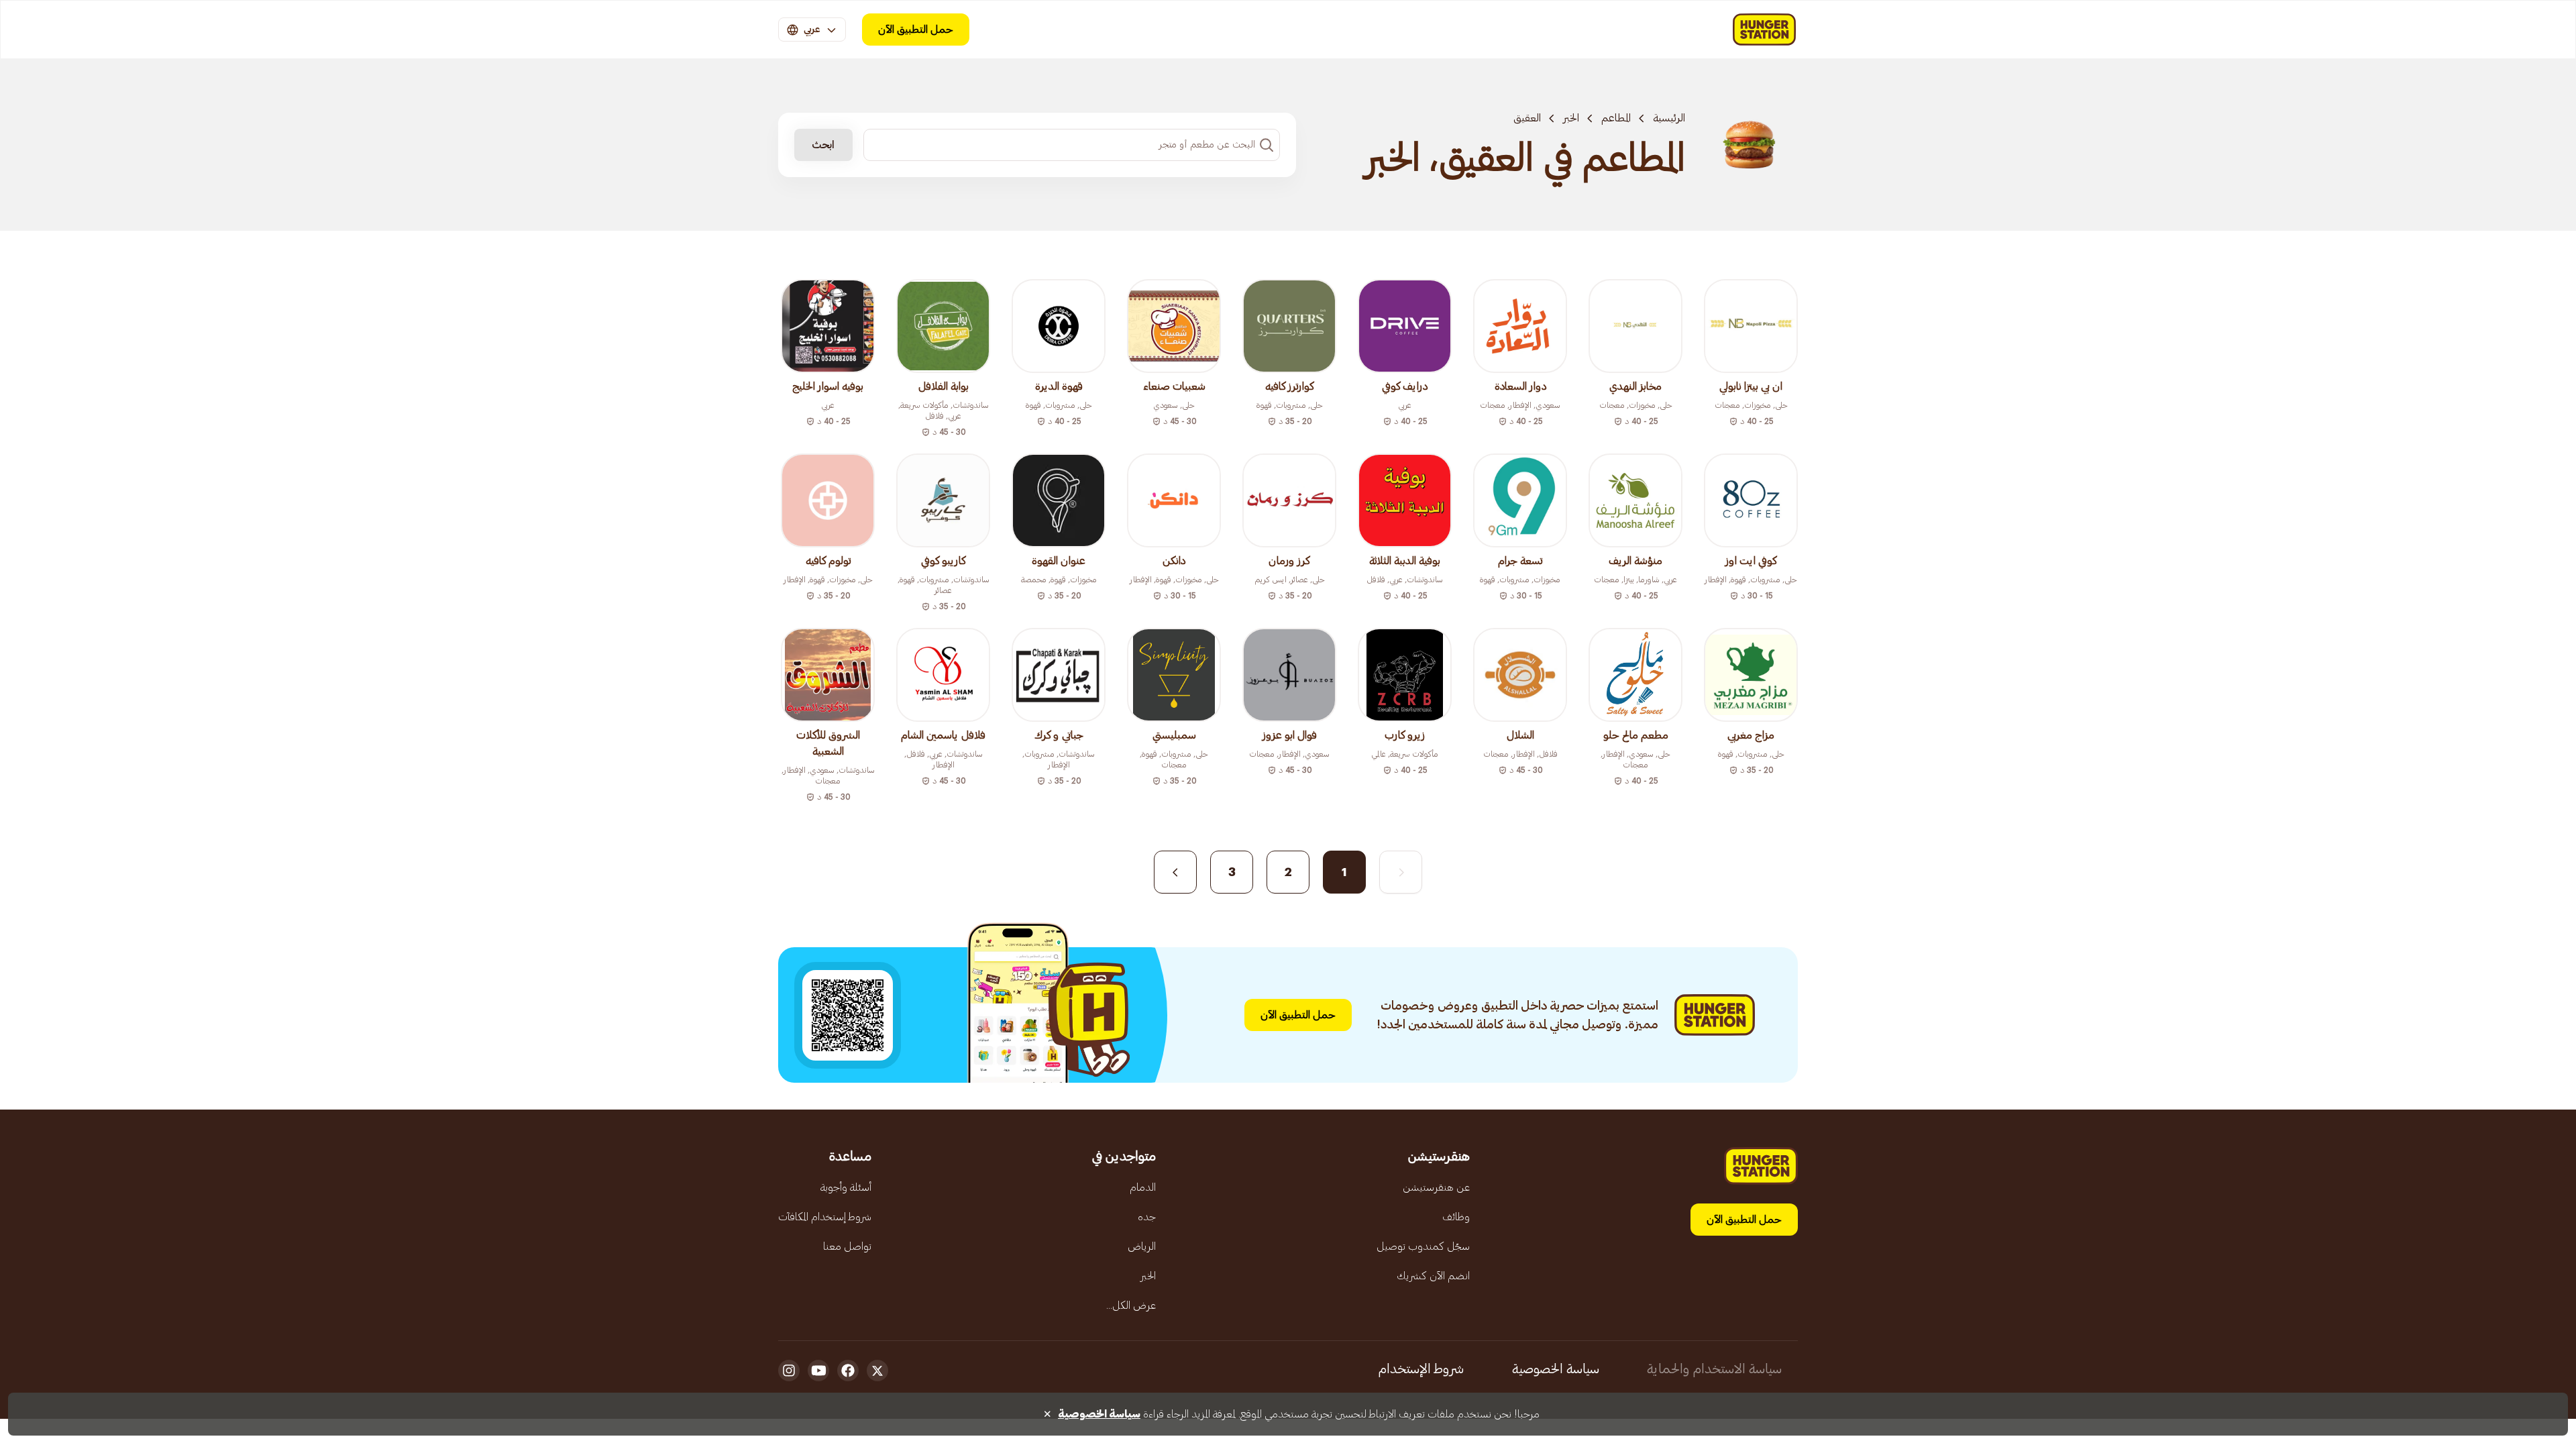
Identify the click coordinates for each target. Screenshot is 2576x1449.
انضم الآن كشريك (1433, 1276)
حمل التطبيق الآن (916, 30)
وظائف (1456, 1217)
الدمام (1143, 1187)
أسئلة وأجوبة (846, 1187)
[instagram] (789, 1371)
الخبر (1571, 118)
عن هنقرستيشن (1436, 1187)
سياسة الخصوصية (1556, 1369)
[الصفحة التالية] (1175, 872)
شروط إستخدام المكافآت (825, 1217)
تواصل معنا (847, 1246)
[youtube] (818, 1371)
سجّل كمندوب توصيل (1423, 1246)
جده (1147, 1217)
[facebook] (848, 1371)
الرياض (1142, 1246)
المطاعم (1616, 118)
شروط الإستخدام (1421, 1369)
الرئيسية (1669, 118)
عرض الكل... (1131, 1305)
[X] (877, 1371)
